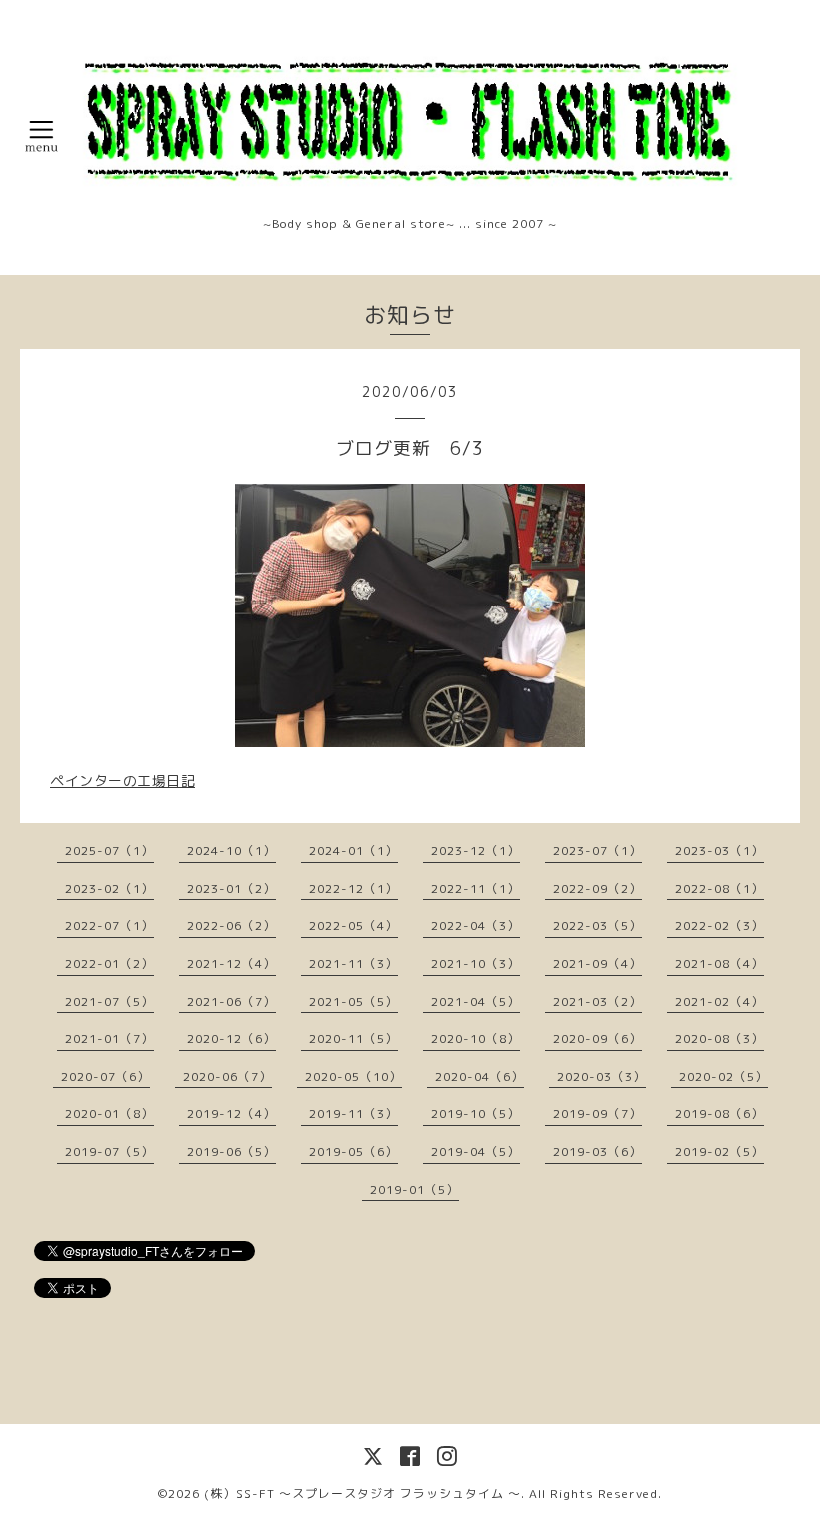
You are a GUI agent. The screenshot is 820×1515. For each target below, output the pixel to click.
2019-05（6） (353, 1151)
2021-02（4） (719, 1001)
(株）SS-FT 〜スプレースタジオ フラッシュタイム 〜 (362, 1493)
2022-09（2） (597, 888)
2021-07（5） (109, 1001)
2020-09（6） (597, 1038)
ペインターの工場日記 (122, 780)
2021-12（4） (231, 963)
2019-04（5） (475, 1151)
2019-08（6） (719, 1113)
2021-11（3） (353, 963)
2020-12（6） (231, 1038)
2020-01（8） (109, 1113)
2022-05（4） (353, 925)
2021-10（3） (475, 963)
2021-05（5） (353, 1001)
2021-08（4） (719, 963)
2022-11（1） (475, 888)
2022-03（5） (597, 925)
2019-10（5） (475, 1113)
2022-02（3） (719, 925)
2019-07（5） (109, 1151)
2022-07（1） (109, 925)
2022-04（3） (475, 925)
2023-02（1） (109, 888)
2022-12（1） (353, 888)
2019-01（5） (414, 1189)
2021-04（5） (475, 1001)
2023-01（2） (231, 888)
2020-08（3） (719, 1038)
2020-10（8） (475, 1038)
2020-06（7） (227, 1076)
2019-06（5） (231, 1151)
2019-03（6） (597, 1151)
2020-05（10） (353, 1076)
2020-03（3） (601, 1076)
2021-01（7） (109, 1038)
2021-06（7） (231, 1001)
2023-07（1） (597, 850)
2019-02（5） (719, 1151)
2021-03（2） (597, 1001)
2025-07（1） (109, 850)
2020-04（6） (479, 1076)
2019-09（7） (597, 1113)
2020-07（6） (105, 1076)
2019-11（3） (353, 1113)
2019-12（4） (231, 1113)
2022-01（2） (109, 963)
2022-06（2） (231, 925)
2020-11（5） (353, 1038)
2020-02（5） (723, 1076)
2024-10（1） (231, 850)
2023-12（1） (475, 850)
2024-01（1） (353, 850)
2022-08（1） (719, 888)
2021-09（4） (597, 963)
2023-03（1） (719, 850)
